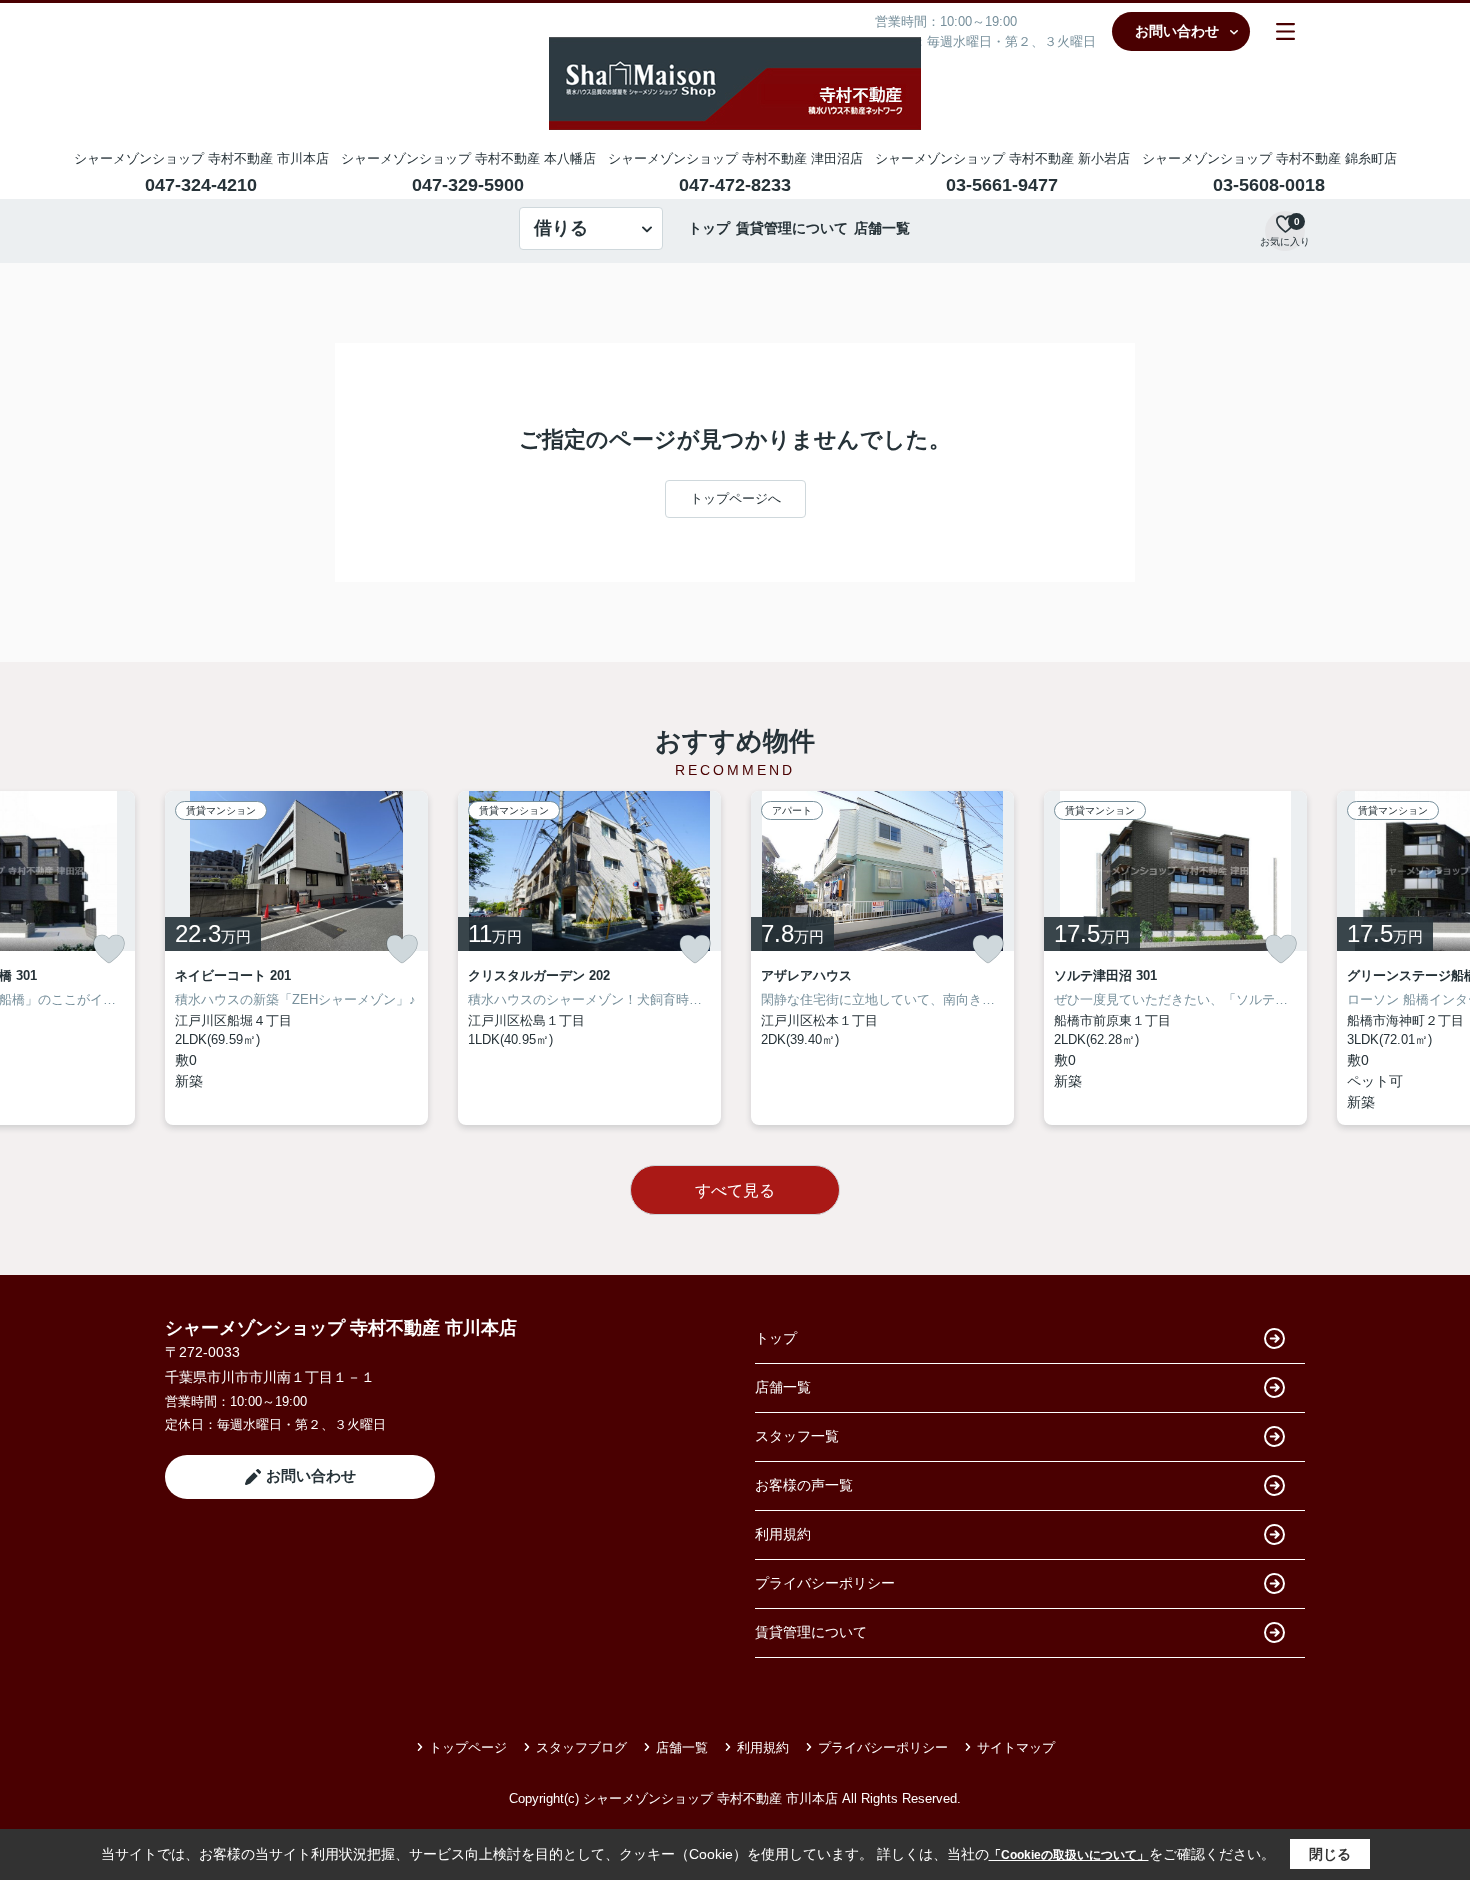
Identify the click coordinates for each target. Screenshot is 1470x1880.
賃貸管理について (792, 228)
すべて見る (735, 1190)
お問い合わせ (1177, 31)
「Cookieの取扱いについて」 (1069, 1855)
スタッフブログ (581, 1747)
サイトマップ (1016, 1747)
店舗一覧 (882, 228)
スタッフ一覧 (797, 1436)
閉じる (1330, 1854)
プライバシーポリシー (825, 1583)
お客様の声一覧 (804, 1485)
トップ (709, 228)
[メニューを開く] (1285, 31)
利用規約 (783, 1534)
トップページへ (735, 498)
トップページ (468, 1747)
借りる (561, 228)
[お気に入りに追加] (109, 949)
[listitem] (296, 958)
